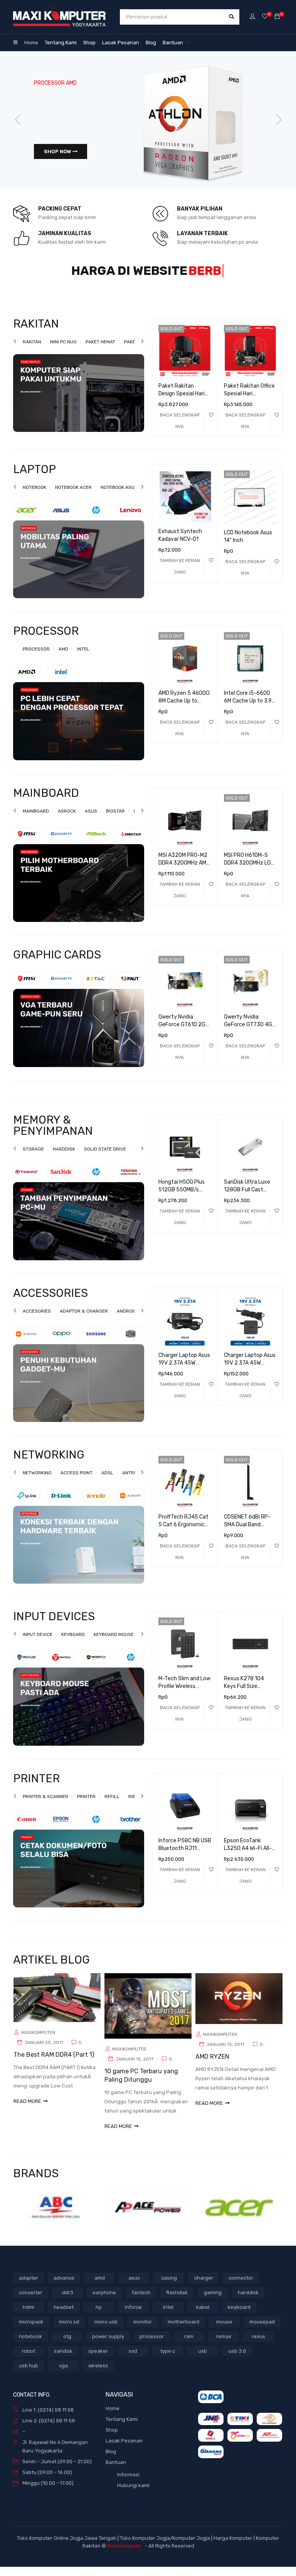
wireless (98, 2375)
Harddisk (64, 1158)
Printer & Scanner (45, 1806)
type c (168, 2360)
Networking (37, 1482)
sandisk (63, 2360)
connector (241, 2287)
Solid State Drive (105, 1158)
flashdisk (177, 2302)
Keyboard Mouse (114, 1644)
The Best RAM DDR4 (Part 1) (54, 2064)
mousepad (262, 2331)
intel (168, 2316)
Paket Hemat (100, 351)
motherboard (183, 2331)
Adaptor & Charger (84, 1320)
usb (203, 2360)
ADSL (107, 1482)
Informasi (128, 2484)
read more (27, 2110)
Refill (112, 1806)
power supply (108, 2346)
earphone (104, 2302)
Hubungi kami (133, 2495)
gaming (213, 2302)
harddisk (248, 2302)
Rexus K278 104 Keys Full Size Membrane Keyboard (249, 1695)
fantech (141, 2302)
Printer (86, 1806)
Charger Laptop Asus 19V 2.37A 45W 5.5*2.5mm (250, 1372)
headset (64, 2316)
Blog (111, 2461)
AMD (63, 658)
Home (113, 2418)
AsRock (67, 820)
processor (152, 2346)
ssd (133, 2360)
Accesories (37, 1320)
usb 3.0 (237, 2360)
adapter (29, 2287)
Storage (33, 1158)
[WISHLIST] (211, 424)
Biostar (115, 820)
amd (100, 2287)
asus (134, 2287)
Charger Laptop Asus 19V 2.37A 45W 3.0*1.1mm (184, 1372)
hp (99, 2316)
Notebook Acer (73, 497)
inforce (133, 2316)
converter (31, 2302)
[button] (180, 575)
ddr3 (68, 2302)
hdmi (29, 2316)
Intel (83, 658)
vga (63, 2375)
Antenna (133, 1482)
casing (169, 2287)
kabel (203, 2316)
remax (224, 2346)
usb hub (29, 2375)
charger (204, 2287)
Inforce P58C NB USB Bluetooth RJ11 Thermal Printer (185, 1858)
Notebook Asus (119, 497)
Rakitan (32, 351)
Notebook (34, 497)
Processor (36, 658)
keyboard (239, 2316)
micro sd (69, 2331)
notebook (30, 2346)
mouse (224, 2331)
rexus (258, 2346)
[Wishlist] (265, 17)
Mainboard (36, 820)
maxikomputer (38, 2042)
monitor (143, 2331)
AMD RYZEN (212, 2066)
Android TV (130, 1320)
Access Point (77, 1482)
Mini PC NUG (63, 351)
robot (29, 2360)
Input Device (38, 1644)
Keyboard (73, 1644)
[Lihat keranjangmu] (277, 17)
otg (67, 2346)
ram (189, 2346)
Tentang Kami (122, 2428)
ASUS (91, 820)
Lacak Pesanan (124, 2450)
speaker (98, 2360)
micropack (31, 2331)
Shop (112, 2439)
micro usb (106, 2331)
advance (64, 2287)
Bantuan (116, 2471)
